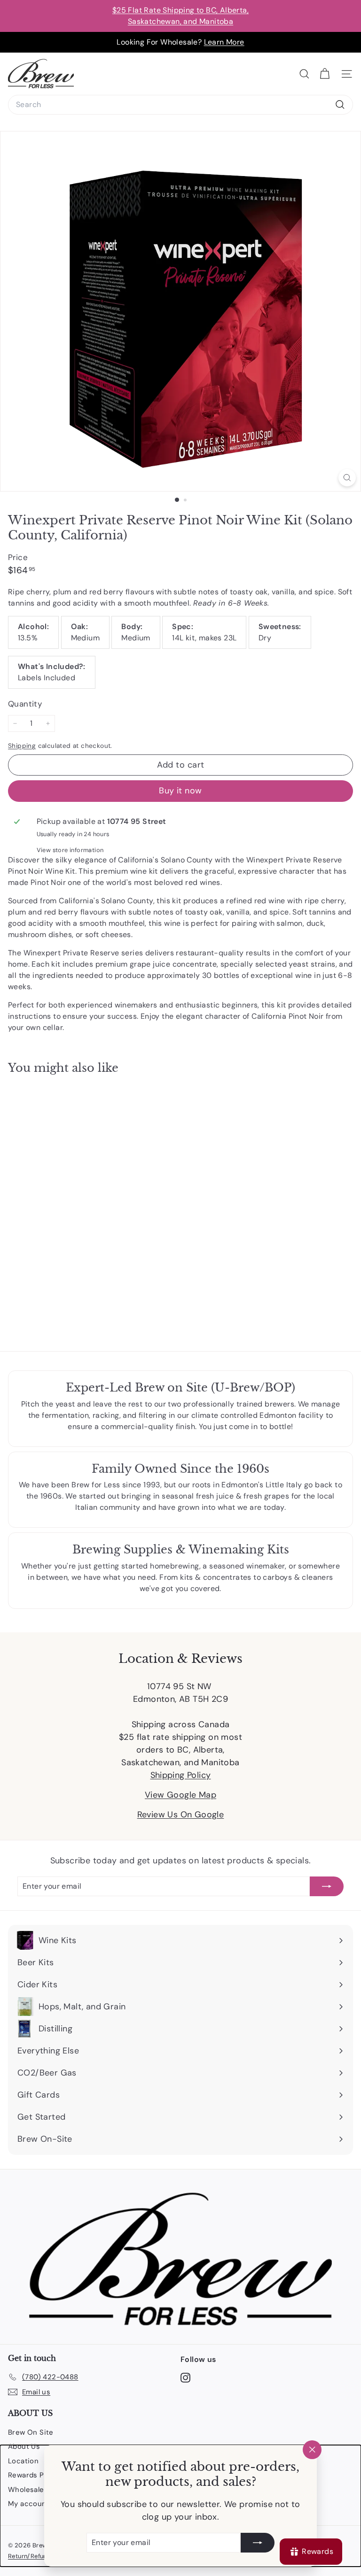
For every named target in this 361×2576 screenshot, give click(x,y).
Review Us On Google (181, 1815)
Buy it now (180, 791)
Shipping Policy (181, 1775)
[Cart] (325, 74)
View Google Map (180, 1795)
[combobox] (180, 105)
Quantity (25, 704)
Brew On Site (31, 2432)
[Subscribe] (258, 2543)
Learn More (224, 42)
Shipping (22, 746)
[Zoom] (347, 478)
